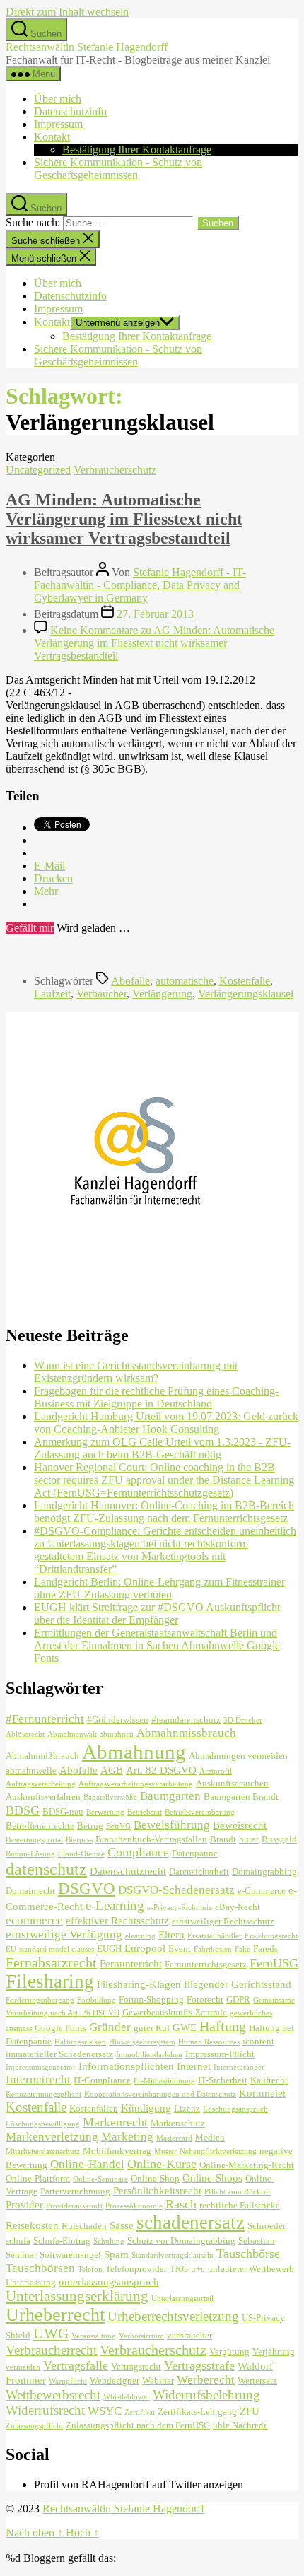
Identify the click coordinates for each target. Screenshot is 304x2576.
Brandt (223, 1839)
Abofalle (130, 981)
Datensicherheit (199, 1872)
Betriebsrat (145, 1812)
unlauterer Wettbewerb (251, 2269)
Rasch (181, 2204)
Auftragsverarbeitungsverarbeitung (136, 1784)
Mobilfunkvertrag (117, 2151)
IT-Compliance (102, 2080)
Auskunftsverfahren (43, 1797)
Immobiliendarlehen (149, 2055)
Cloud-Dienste (81, 1854)
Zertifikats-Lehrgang (197, 2412)
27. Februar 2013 (155, 614)
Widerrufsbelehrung (206, 2395)
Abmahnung (134, 1752)
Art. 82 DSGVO (161, 1770)
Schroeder (267, 2226)
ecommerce (34, 1920)
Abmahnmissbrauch (186, 1733)
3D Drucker (243, 1720)
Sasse (122, 2225)
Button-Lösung (30, 1854)
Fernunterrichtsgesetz (206, 1964)
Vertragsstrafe (199, 2365)
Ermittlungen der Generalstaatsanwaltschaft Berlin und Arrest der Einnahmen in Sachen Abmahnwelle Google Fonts (157, 1645)
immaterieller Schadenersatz (59, 2054)
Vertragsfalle (76, 2365)
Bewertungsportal (34, 1840)
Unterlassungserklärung (77, 2296)
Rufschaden (84, 2226)
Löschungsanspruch (235, 2109)
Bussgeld (279, 1839)
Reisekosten (32, 2225)
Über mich (58, 99)
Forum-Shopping (151, 2000)
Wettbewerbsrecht (53, 2395)
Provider (24, 2205)
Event (180, 1949)
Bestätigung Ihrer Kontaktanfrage (137, 150)
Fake (242, 1949)
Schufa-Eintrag (62, 2241)
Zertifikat (140, 2412)
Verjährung (274, 2352)
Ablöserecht (25, 1734)
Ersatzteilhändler (215, 1936)
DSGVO (87, 1888)
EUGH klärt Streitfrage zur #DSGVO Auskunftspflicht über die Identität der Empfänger (157, 1614)
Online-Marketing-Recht (247, 2165)
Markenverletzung (52, 2137)
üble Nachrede (240, 2425)
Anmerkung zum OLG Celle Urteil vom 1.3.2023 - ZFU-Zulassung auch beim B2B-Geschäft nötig (162, 1448)
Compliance (138, 1852)
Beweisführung (172, 1825)
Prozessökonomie (134, 2206)
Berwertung (105, 1812)
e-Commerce (262, 1891)
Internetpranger (239, 2067)
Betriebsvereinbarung (200, 1812)
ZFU (250, 2411)
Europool (145, 1948)
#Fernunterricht (45, 1719)
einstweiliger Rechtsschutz (223, 1921)
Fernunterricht (131, 1963)
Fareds (265, 1949)
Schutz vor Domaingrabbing (181, 2241)
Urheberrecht (55, 2315)
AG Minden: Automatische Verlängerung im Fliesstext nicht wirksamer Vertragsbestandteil (124, 519)
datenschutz (46, 1869)
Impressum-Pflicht (220, 2054)
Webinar (158, 2381)
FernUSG (274, 1963)
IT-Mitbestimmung (164, 2081)
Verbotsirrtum (141, 2336)
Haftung (223, 2026)
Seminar (21, 2255)
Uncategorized (38, 470)
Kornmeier (263, 2093)
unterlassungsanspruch (109, 2282)
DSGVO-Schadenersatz (176, 1890)
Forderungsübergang (40, 2000)
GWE (185, 2027)
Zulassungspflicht (34, 2426)
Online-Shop (155, 2178)
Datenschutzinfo (70, 111)
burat (249, 1839)
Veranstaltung (94, 2336)
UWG (51, 2334)
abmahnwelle (31, 1770)
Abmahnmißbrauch (42, 1756)
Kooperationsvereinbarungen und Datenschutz (160, 2094)
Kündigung (146, 2108)
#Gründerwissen (118, 1720)
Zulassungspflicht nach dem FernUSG (138, 2425)
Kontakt (52, 137)
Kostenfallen (94, 2108)
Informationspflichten (126, 2066)
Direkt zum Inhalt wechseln (67, 12)
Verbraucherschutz (115, 470)
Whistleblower (127, 2397)
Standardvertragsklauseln (173, 2255)
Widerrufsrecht (45, 2410)
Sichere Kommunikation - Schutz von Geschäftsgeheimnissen (118, 169)
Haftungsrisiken (80, 2042)
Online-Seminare (100, 2179)
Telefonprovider (136, 2269)
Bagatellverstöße (110, 1797)
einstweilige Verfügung (64, 1934)
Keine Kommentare (154, 643)
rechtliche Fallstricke (240, 2205)
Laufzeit (52, 994)
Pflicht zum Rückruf (238, 2192)
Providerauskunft (74, 2206)
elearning (140, 1936)
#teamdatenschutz (186, 1720)
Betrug (90, 1826)
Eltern (171, 1934)
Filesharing (50, 1981)
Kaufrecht (269, 2080)
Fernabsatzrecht (51, 1962)
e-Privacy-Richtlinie (180, 1908)
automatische (185, 981)
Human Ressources (209, 2042)
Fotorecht (205, 2000)
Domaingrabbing (264, 1872)
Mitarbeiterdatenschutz (43, 2151)
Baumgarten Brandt (241, 1797)
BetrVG (118, 1826)
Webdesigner (115, 2381)
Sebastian (257, 2241)
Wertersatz (257, 2381)
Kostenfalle (245, 981)
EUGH (109, 1949)
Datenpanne (195, 1853)
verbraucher (189, 2335)
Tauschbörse (248, 2254)
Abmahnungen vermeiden (238, 1756)
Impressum (58, 124)
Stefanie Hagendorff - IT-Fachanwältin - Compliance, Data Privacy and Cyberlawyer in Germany (140, 585)
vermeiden (23, 2367)
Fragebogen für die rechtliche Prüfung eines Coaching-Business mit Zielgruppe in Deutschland (156, 1397)
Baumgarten (170, 1796)
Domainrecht (30, 1891)
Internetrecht (38, 2079)
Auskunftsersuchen (232, 1783)
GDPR (238, 2000)
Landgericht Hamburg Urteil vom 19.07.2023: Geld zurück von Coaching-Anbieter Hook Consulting (166, 1423)
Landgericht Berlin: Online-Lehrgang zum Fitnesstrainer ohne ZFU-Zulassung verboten (159, 1588)
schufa (18, 2241)
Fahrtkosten (213, 1949)
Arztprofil (216, 1771)
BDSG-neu (63, 1811)
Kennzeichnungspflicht (43, 2094)
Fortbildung (97, 2000)
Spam (116, 2254)
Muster (165, 2151)
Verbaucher (101, 994)
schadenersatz (191, 2223)
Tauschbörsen (40, 2268)
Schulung (109, 2241)
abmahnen (117, 1734)
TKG (179, 2269)
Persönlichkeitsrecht (157, 2190)
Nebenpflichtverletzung (218, 2151)
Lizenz (187, 2108)
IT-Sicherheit (223, 2080)
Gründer (110, 2027)
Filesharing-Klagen (139, 1984)
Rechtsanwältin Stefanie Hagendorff (87, 47)
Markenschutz (178, 2123)
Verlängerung (162, 994)
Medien (210, 2137)
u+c (198, 2269)
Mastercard (174, 2138)
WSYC (105, 2411)
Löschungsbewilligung (43, 2124)
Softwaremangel (70, 2255)
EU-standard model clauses (50, 1949)
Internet (194, 2066)
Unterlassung (31, 2282)
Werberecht (206, 2380)
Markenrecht (115, 2122)
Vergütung (229, 2352)
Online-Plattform (38, 2178)
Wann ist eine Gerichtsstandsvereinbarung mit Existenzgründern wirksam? (136, 1372)
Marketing (127, 2137)
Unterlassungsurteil (182, 2299)
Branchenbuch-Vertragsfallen (151, 1839)
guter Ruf (152, 2028)
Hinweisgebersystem (142, 2042)
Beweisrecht (240, 1825)
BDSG (23, 1810)
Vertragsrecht (136, 2366)
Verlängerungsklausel (246, 994)
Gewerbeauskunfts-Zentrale (175, 2012)
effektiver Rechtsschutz (117, 1920)
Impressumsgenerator (41, 2067)
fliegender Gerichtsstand (238, 1984)
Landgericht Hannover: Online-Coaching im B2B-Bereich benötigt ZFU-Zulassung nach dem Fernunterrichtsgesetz (164, 1512)
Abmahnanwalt (72, 1734)
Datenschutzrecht (128, 1871)
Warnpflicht (68, 2381)
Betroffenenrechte (40, 1826)
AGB (112, 1770)
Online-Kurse (162, 2164)
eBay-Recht (238, 1907)
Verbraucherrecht (51, 2350)
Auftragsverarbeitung (41, 1784)
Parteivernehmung (75, 2191)
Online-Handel (87, 2164)
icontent (258, 2041)
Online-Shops (212, 2178)
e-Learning (115, 1905)
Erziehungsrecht (271, 1936)
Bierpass (79, 1840)
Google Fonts (60, 2028)
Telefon (90, 2270)
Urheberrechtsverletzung (173, 2316)
